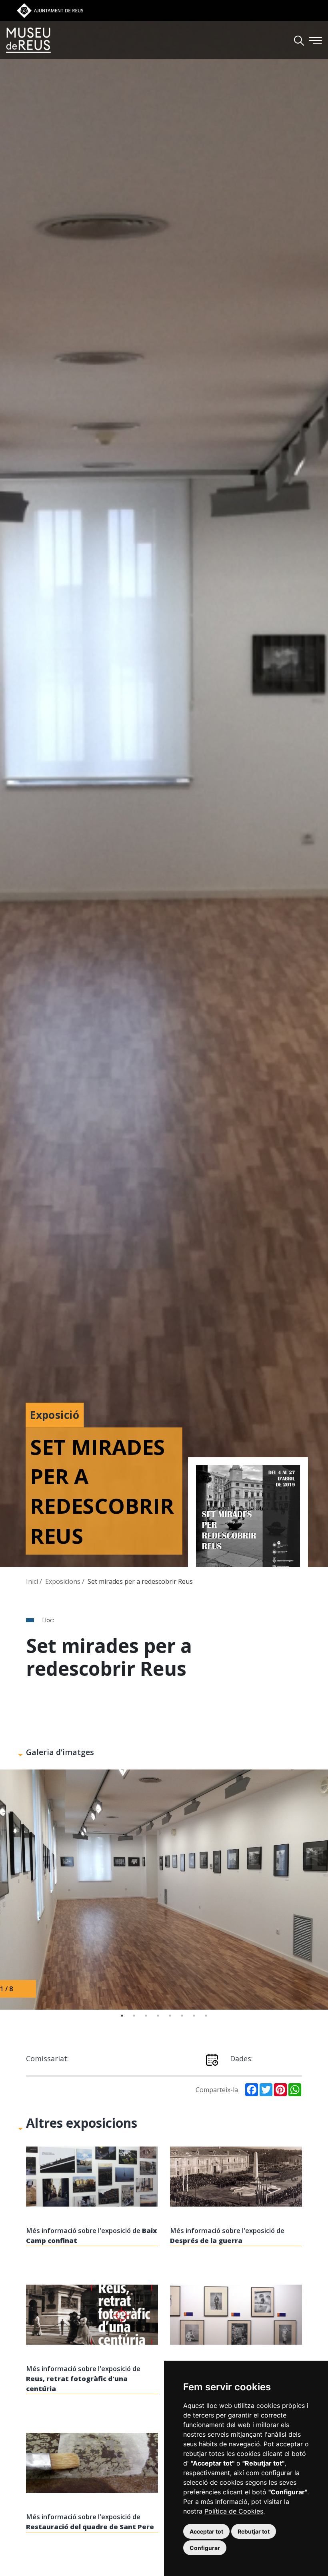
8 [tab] (206, 2016)
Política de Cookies (234, 2511)
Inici (33, 1581)
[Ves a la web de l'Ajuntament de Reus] (50, 10)
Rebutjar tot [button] (254, 2531)
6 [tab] (182, 2016)
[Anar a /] (28, 40)
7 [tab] (194, 2016)
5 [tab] (170, 2016)
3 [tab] (146, 2016)
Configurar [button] (205, 2548)
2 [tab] (134, 2016)
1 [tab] (122, 2016)
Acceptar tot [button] (206, 2531)
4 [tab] (158, 2016)
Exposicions (64, 1581)
